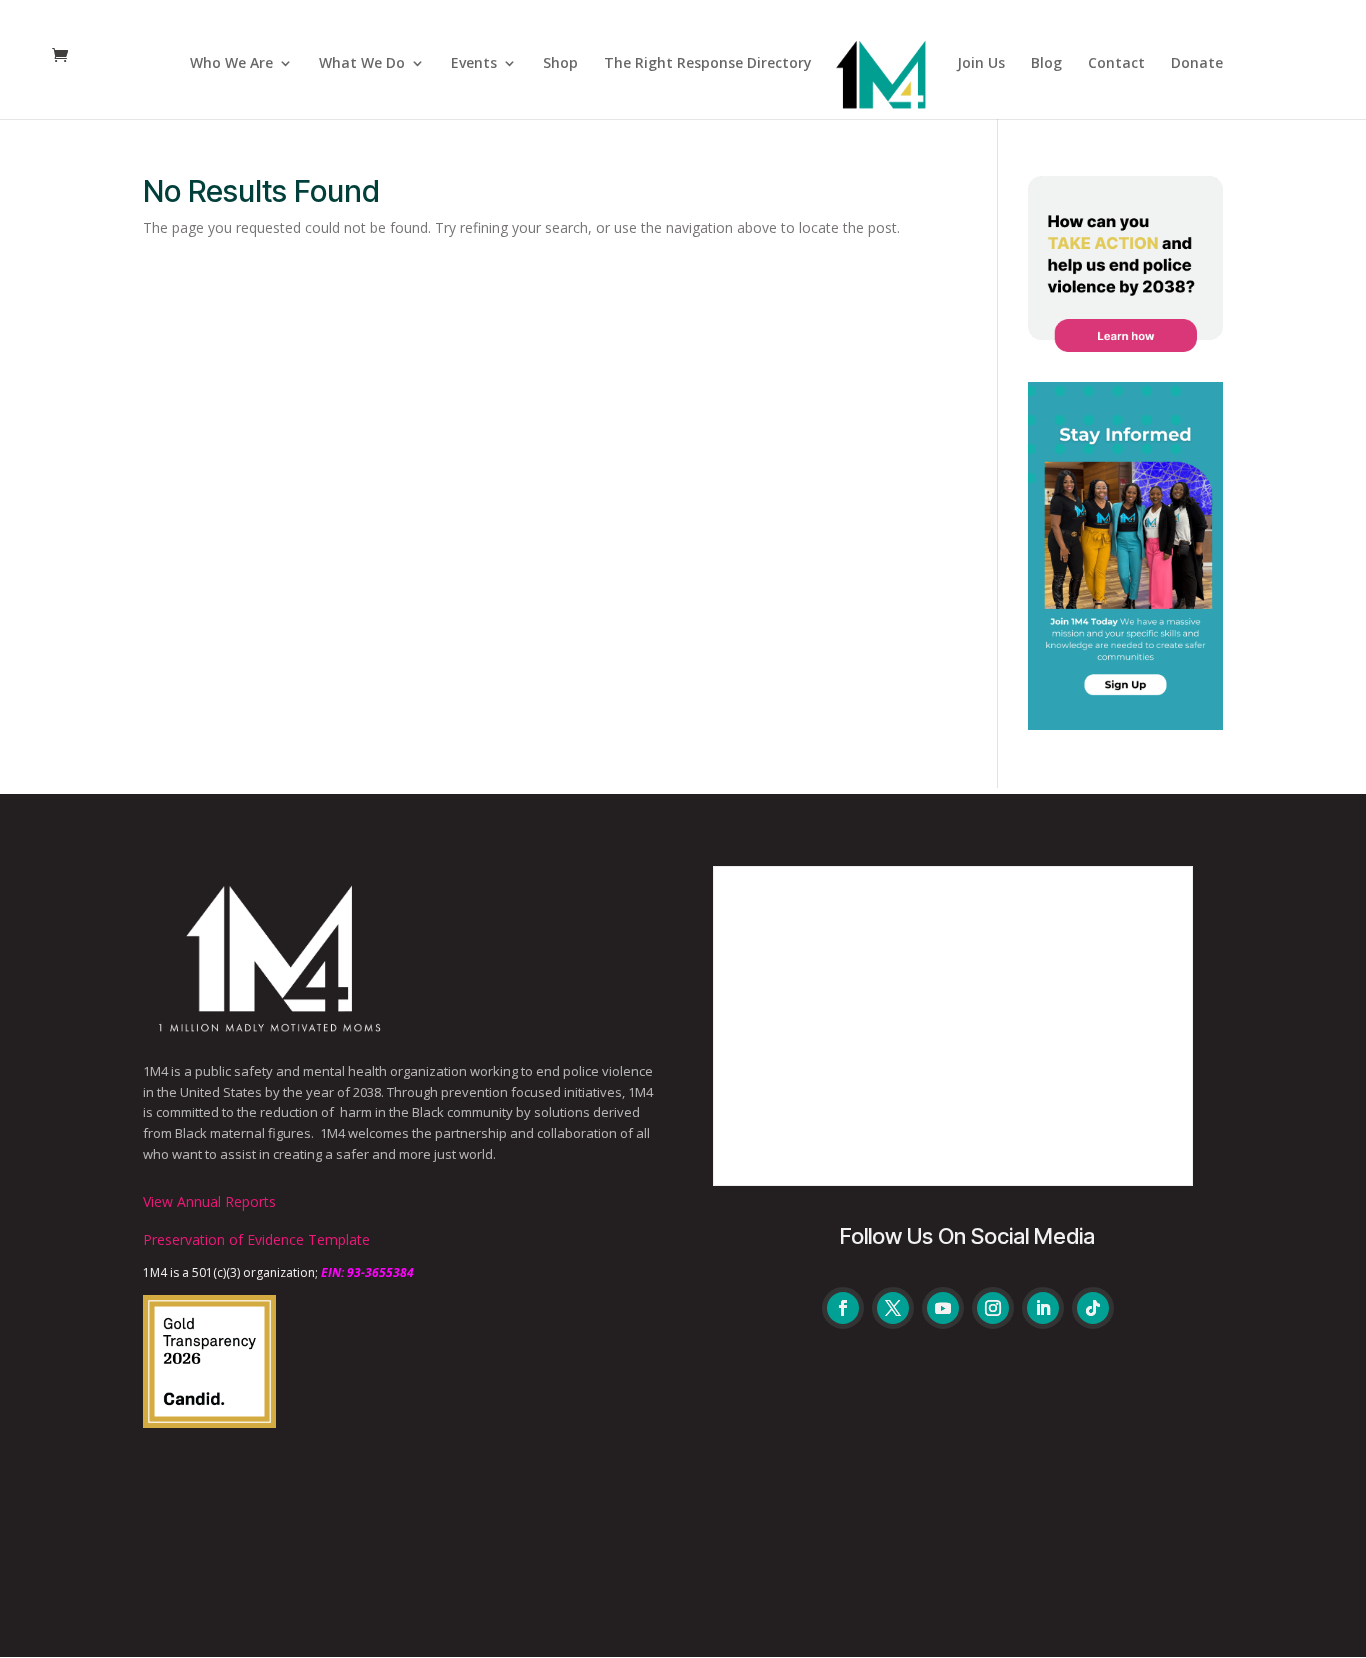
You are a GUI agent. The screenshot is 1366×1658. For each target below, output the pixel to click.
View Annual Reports (209, 1201)
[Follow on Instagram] (993, 1308)
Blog (1046, 64)
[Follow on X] (893, 1308)
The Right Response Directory (708, 64)
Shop (560, 64)
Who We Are (231, 64)
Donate (1197, 64)
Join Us (981, 64)
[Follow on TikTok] (1093, 1308)
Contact (1116, 64)
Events (474, 64)
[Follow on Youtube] (943, 1308)
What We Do (362, 64)
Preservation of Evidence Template (256, 1239)
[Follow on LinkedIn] (1043, 1308)
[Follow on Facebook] (843, 1308)
